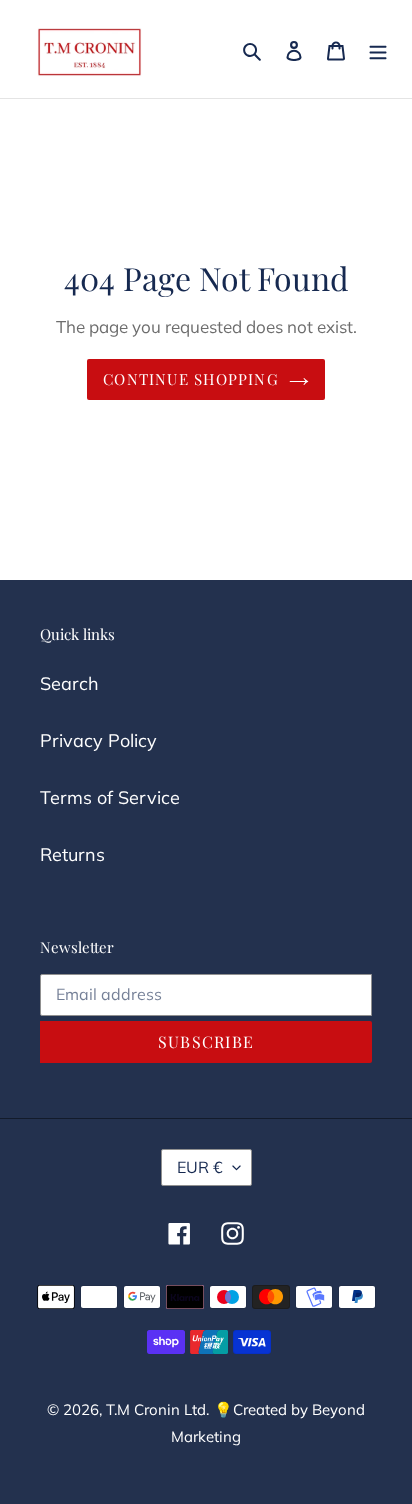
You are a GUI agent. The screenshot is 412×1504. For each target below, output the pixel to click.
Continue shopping (191, 379)
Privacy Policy (98, 740)
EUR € (200, 1167)
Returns (72, 854)
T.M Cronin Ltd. (157, 1409)
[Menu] (378, 48)
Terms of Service (110, 797)
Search (69, 683)
